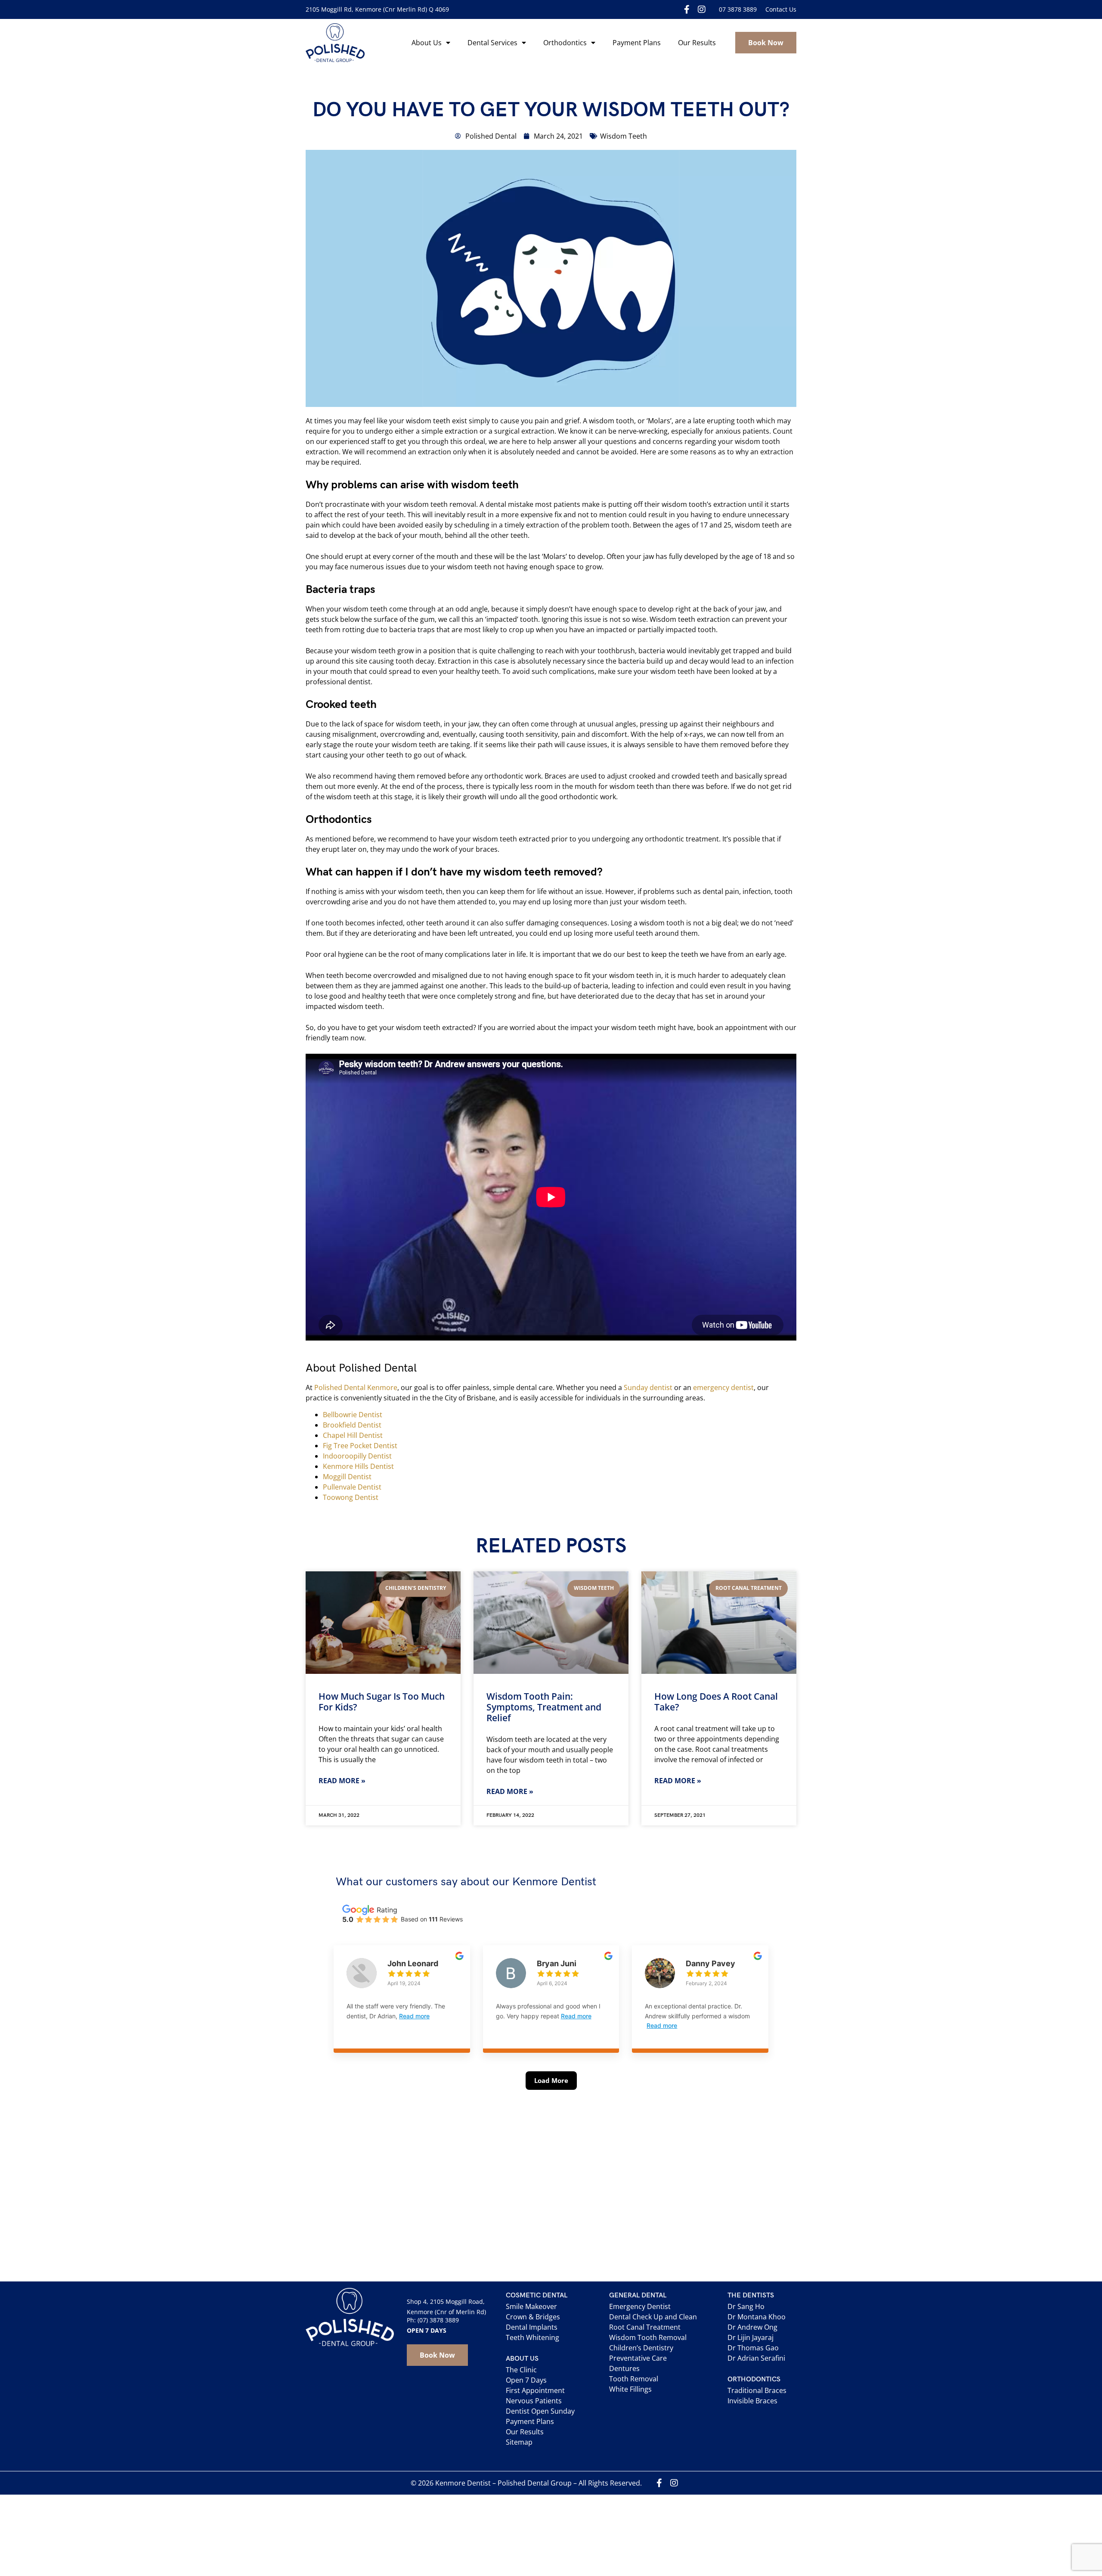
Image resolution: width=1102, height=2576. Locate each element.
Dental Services (492, 43)
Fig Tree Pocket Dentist (360, 1446)
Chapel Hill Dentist (353, 1435)
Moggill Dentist (347, 1477)
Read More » (342, 1781)
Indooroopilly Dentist (357, 1456)
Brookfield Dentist (352, 1425)
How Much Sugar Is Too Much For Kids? (382, 1702)
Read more (414, 2016)
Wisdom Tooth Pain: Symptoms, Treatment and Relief (544, 1707)
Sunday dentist (648, 1387)
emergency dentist (723, 1387)
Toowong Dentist (351, 1497)
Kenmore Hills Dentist (358, 1466)
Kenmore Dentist (463, 2483)
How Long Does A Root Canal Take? (716, 1702)
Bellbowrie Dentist (353, 1415)
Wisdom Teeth (624, 136)
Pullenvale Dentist (352, 1487)
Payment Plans (637, 43)
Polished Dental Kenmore (356, 1387)
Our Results (697, 43)
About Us (427, 43)
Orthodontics (565, 43)
